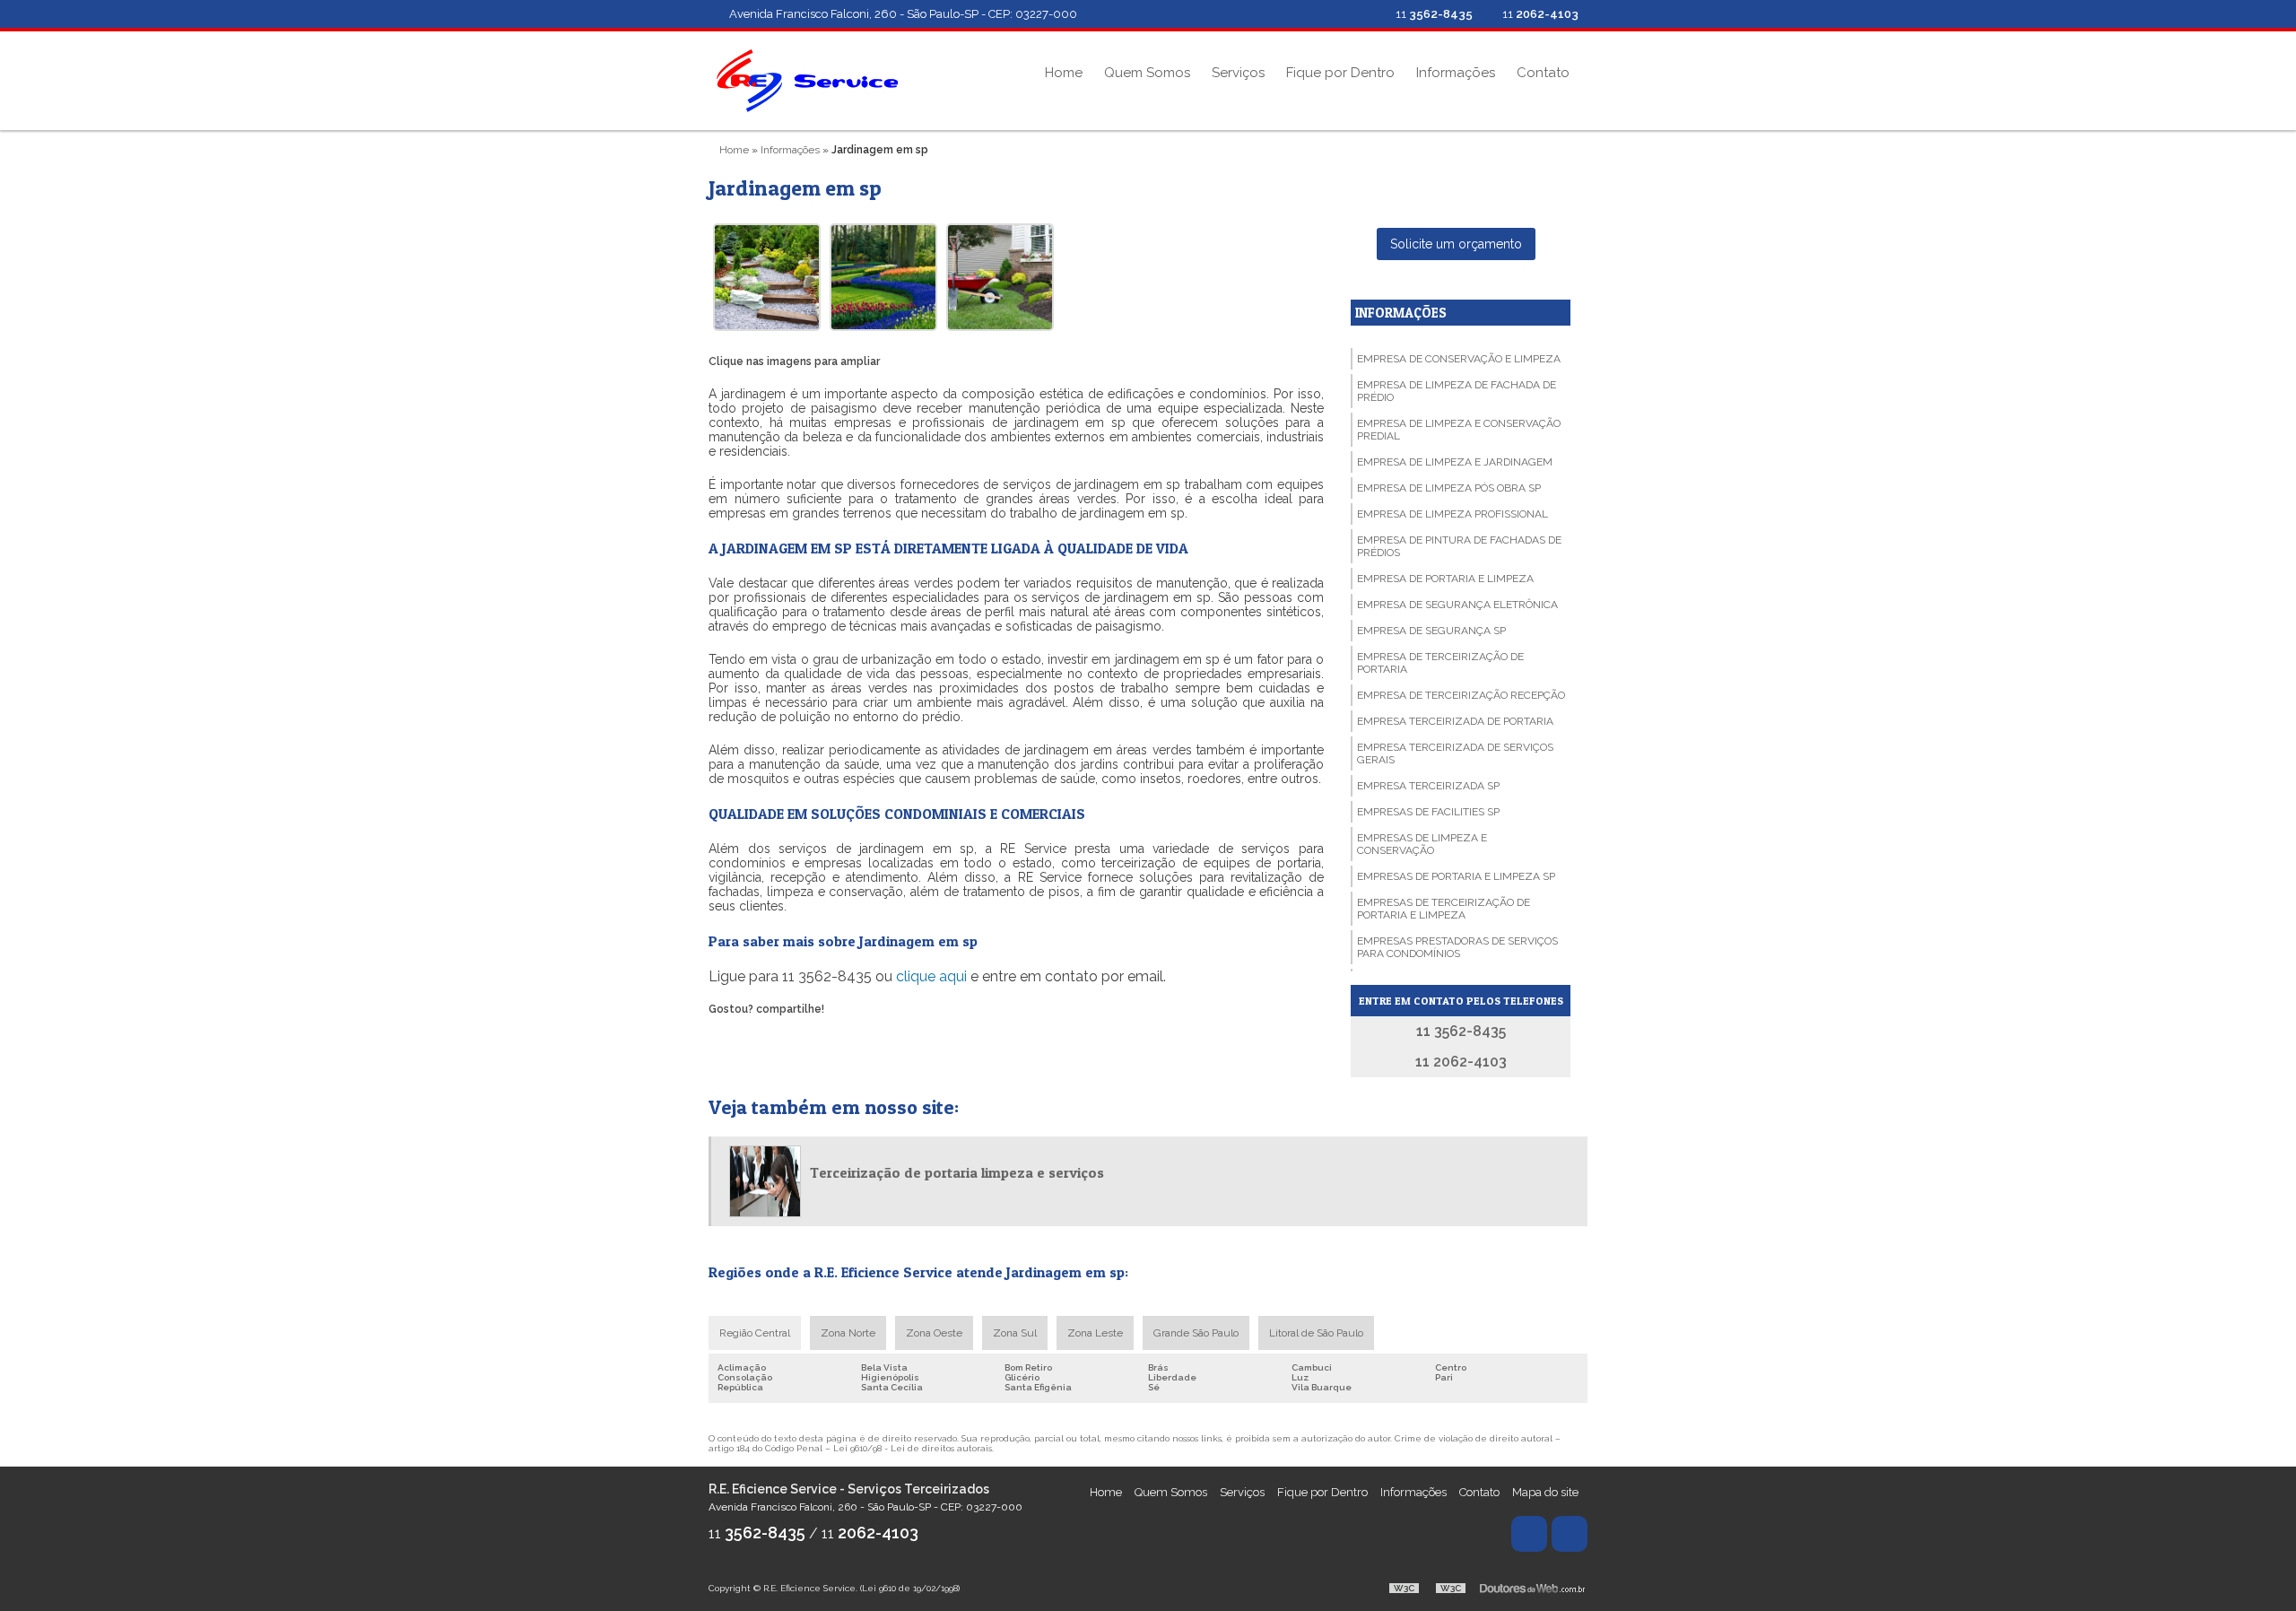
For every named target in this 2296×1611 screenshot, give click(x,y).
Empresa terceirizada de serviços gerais (1455, 753)
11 (1539, 14)
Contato (1543, 73)
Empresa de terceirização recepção (1461, 695)
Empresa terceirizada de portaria (1455, 721)
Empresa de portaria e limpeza (1445, 579)
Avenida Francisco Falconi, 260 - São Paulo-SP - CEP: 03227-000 (903, 14)
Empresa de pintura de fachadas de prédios (1459, 546)
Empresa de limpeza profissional (1452, 514)
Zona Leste (1095, 1333)
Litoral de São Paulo (1316, 1333)
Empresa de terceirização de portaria (1440, 663)
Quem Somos (1147, 73)
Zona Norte (848, 1333)
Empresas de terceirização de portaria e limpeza (1444, 909)
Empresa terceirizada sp (1428, 786)
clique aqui (931, 976)
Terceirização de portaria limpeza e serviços (957, 1172)
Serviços (1238, 73)
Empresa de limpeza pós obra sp (1449, 488)
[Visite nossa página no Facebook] (1361, 14)
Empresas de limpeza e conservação (1422, 844)
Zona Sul (1015, 1333)
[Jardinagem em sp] (767, 277)
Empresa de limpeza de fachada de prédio (1457, 391)
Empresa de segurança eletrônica (1457, 605)
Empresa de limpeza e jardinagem (1455, 462)
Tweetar (733, 1034)
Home (1064, 73)
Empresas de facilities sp (1428, 812)
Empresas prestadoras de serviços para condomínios (1457, 947)
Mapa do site (1545, 1492)
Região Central (755, 1333)
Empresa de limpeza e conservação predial (1459, 430)
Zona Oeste (934, 1333)
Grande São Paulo (1196, 1333)
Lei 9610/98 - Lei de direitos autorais (913, 1448)
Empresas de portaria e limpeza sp (1456, 876)
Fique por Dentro (1340, 73)
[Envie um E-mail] (1332, 14)
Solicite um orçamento (1456, 244)
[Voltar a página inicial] (807, 79)
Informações (1456, 73)
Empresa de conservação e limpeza (1459, 359)
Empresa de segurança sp (1431, 631)
